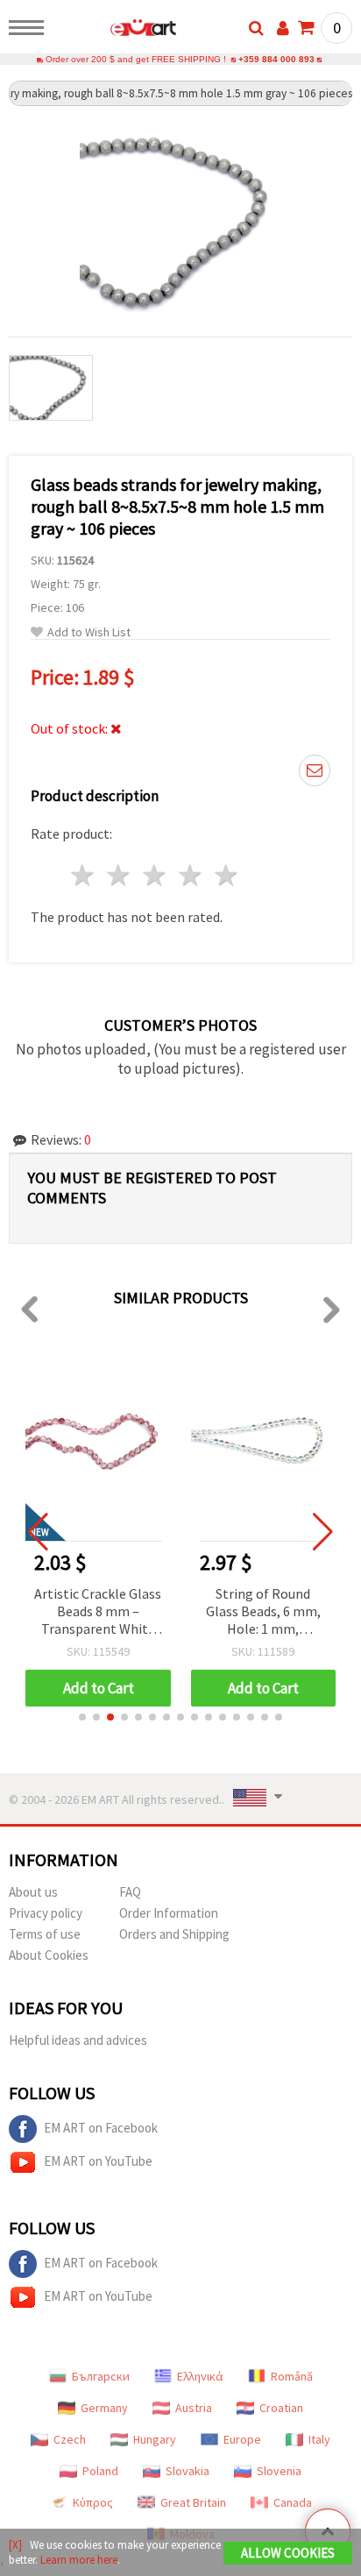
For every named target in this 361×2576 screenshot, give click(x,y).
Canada (293, 2502)
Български (101, 2376)
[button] (82, 1717)
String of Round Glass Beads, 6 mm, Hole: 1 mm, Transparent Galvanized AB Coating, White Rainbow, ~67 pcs (263, 1612)
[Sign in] (283, 28)
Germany (104, 2408)
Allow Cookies (288, 2553)
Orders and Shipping (174, 1934)
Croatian (281, 2408)
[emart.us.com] (115, 31)
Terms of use (45, 1934)
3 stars (156, 875)
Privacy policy (46, 1913)
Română (292, 2376)
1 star (84, 875)
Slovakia (188, 2471)
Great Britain (193, 2502)
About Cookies (49, 1955)
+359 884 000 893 (276, 59)
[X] (15, 2545)
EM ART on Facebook (101, 2128)
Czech (70, 2439)
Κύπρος (93, 2502)
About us (33, 1892)
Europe (242, 2439)
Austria (194, 2408)
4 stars (191, 875)
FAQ (130, 1892)
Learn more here (79, 2560)
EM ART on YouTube (98, 2161)
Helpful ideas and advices (78, 2040)
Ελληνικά (200, 2376)
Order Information (169, 1913)
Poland (100, 2471)
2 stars (120, 875)
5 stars (227, 875)
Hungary (155, 2439)
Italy (319, 2439)
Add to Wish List (89, 632)
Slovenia (279, 2471)
